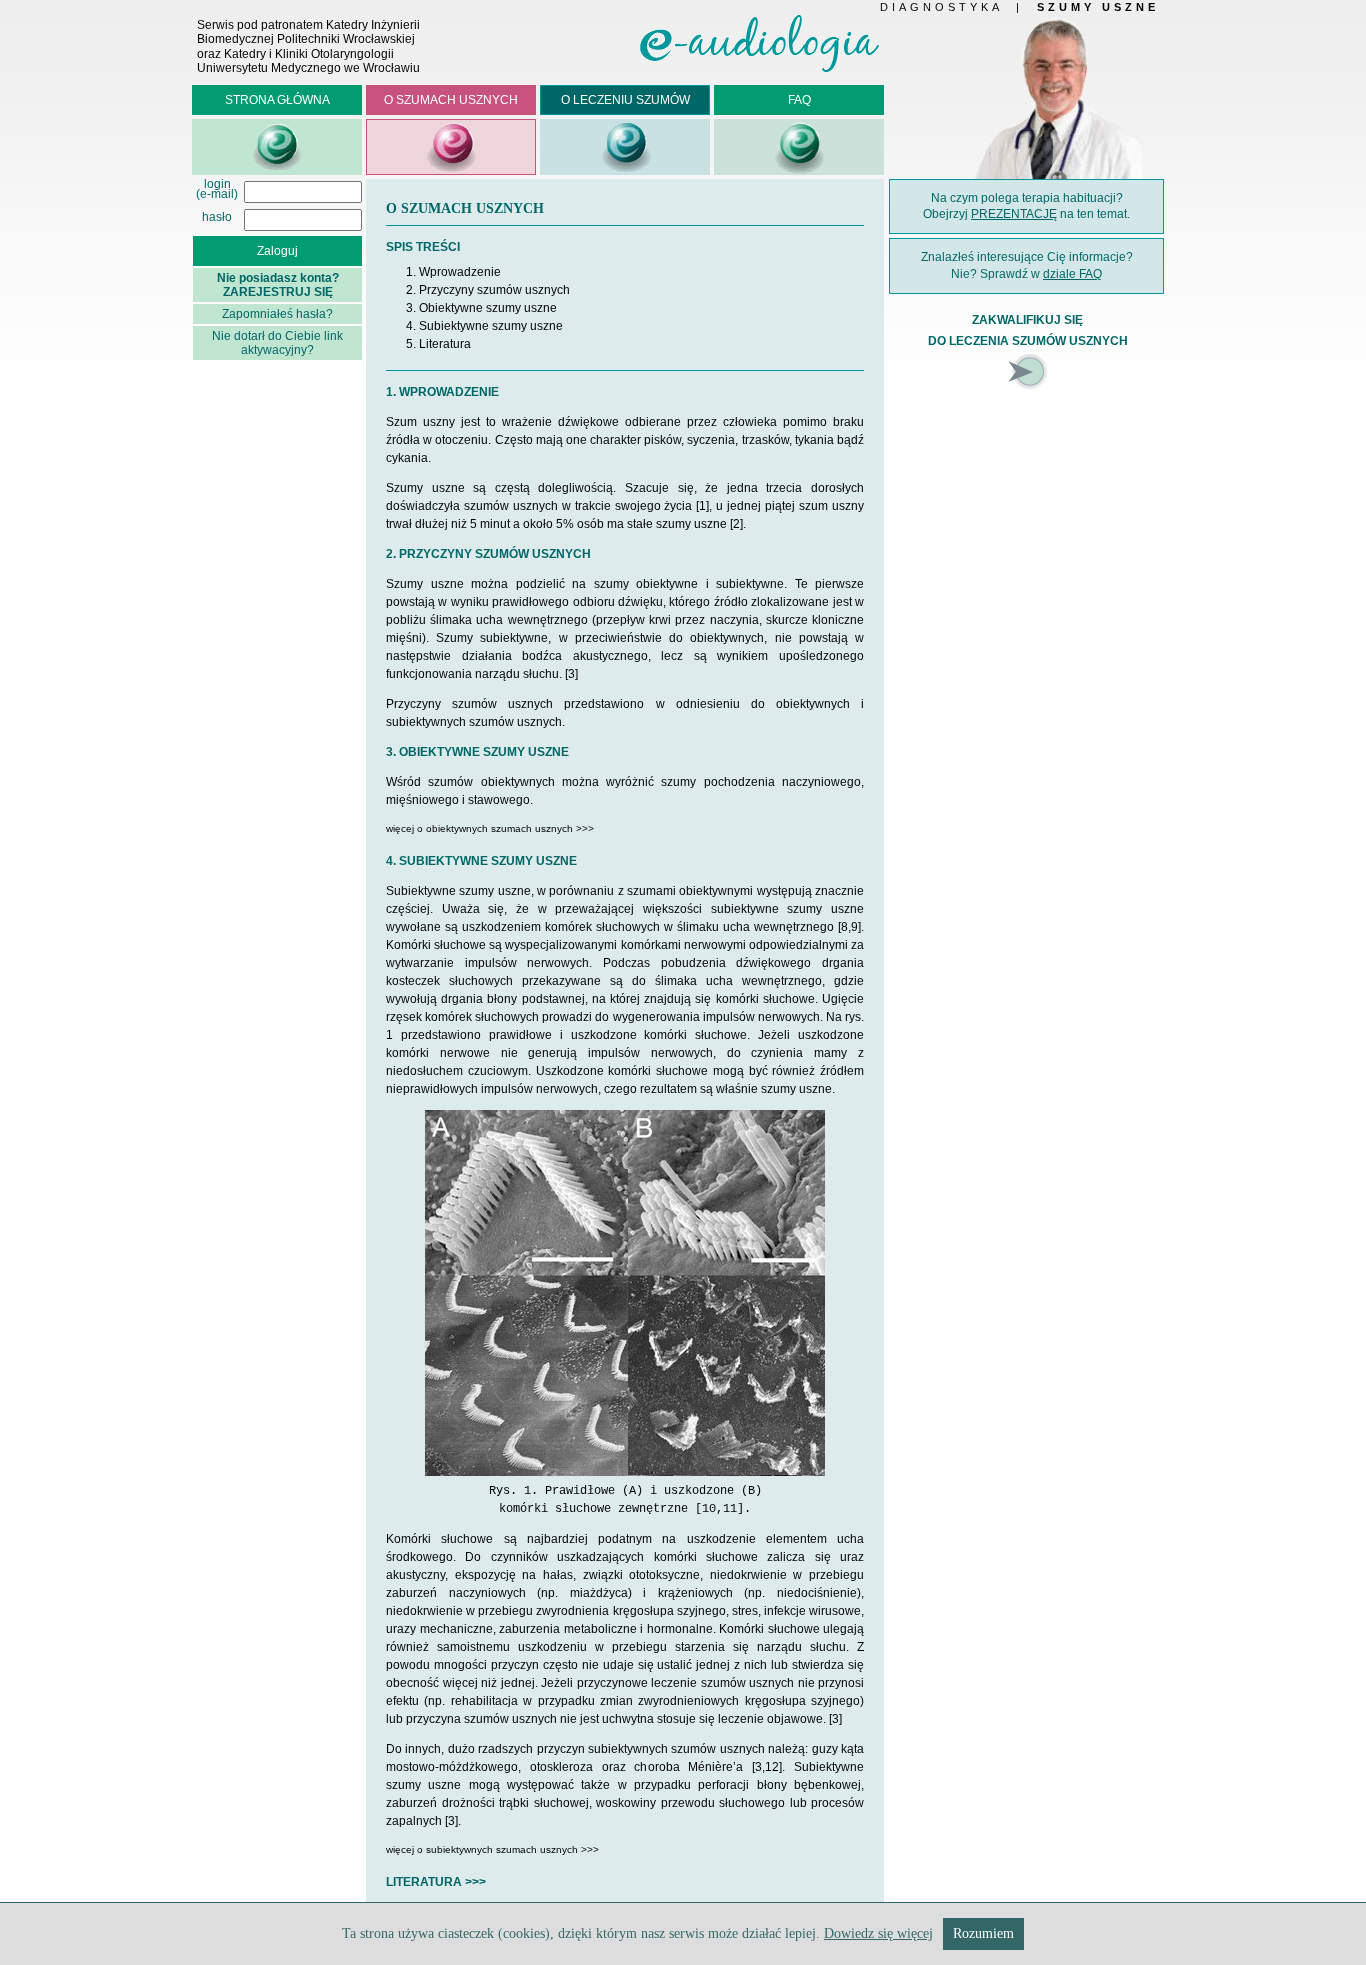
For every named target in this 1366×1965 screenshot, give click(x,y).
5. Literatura (438, 344)
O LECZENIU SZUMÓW (625, 100)
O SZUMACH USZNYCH (451, 100)
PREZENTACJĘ (1014, 214)
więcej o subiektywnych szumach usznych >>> (492, 1849)
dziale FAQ (1072, 274)
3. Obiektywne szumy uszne (481, 308)
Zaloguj (277, 251)
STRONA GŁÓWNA (277, 100)
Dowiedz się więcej (878, 1933)
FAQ (799, 100)
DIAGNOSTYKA (941, 7)
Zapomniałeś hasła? (277, 314)
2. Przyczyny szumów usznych (488, 290)
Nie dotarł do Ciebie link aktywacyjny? (277, 343)
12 (772, 1767)
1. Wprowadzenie (453, 272)
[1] (702, 506)
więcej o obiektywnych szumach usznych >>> (490, 828)
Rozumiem (983, 1933)
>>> (475, 1882)
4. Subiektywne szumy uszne (484, 326)
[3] (571, 674)
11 (730, 1509)
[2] (736, 524)
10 (709, 1509)
